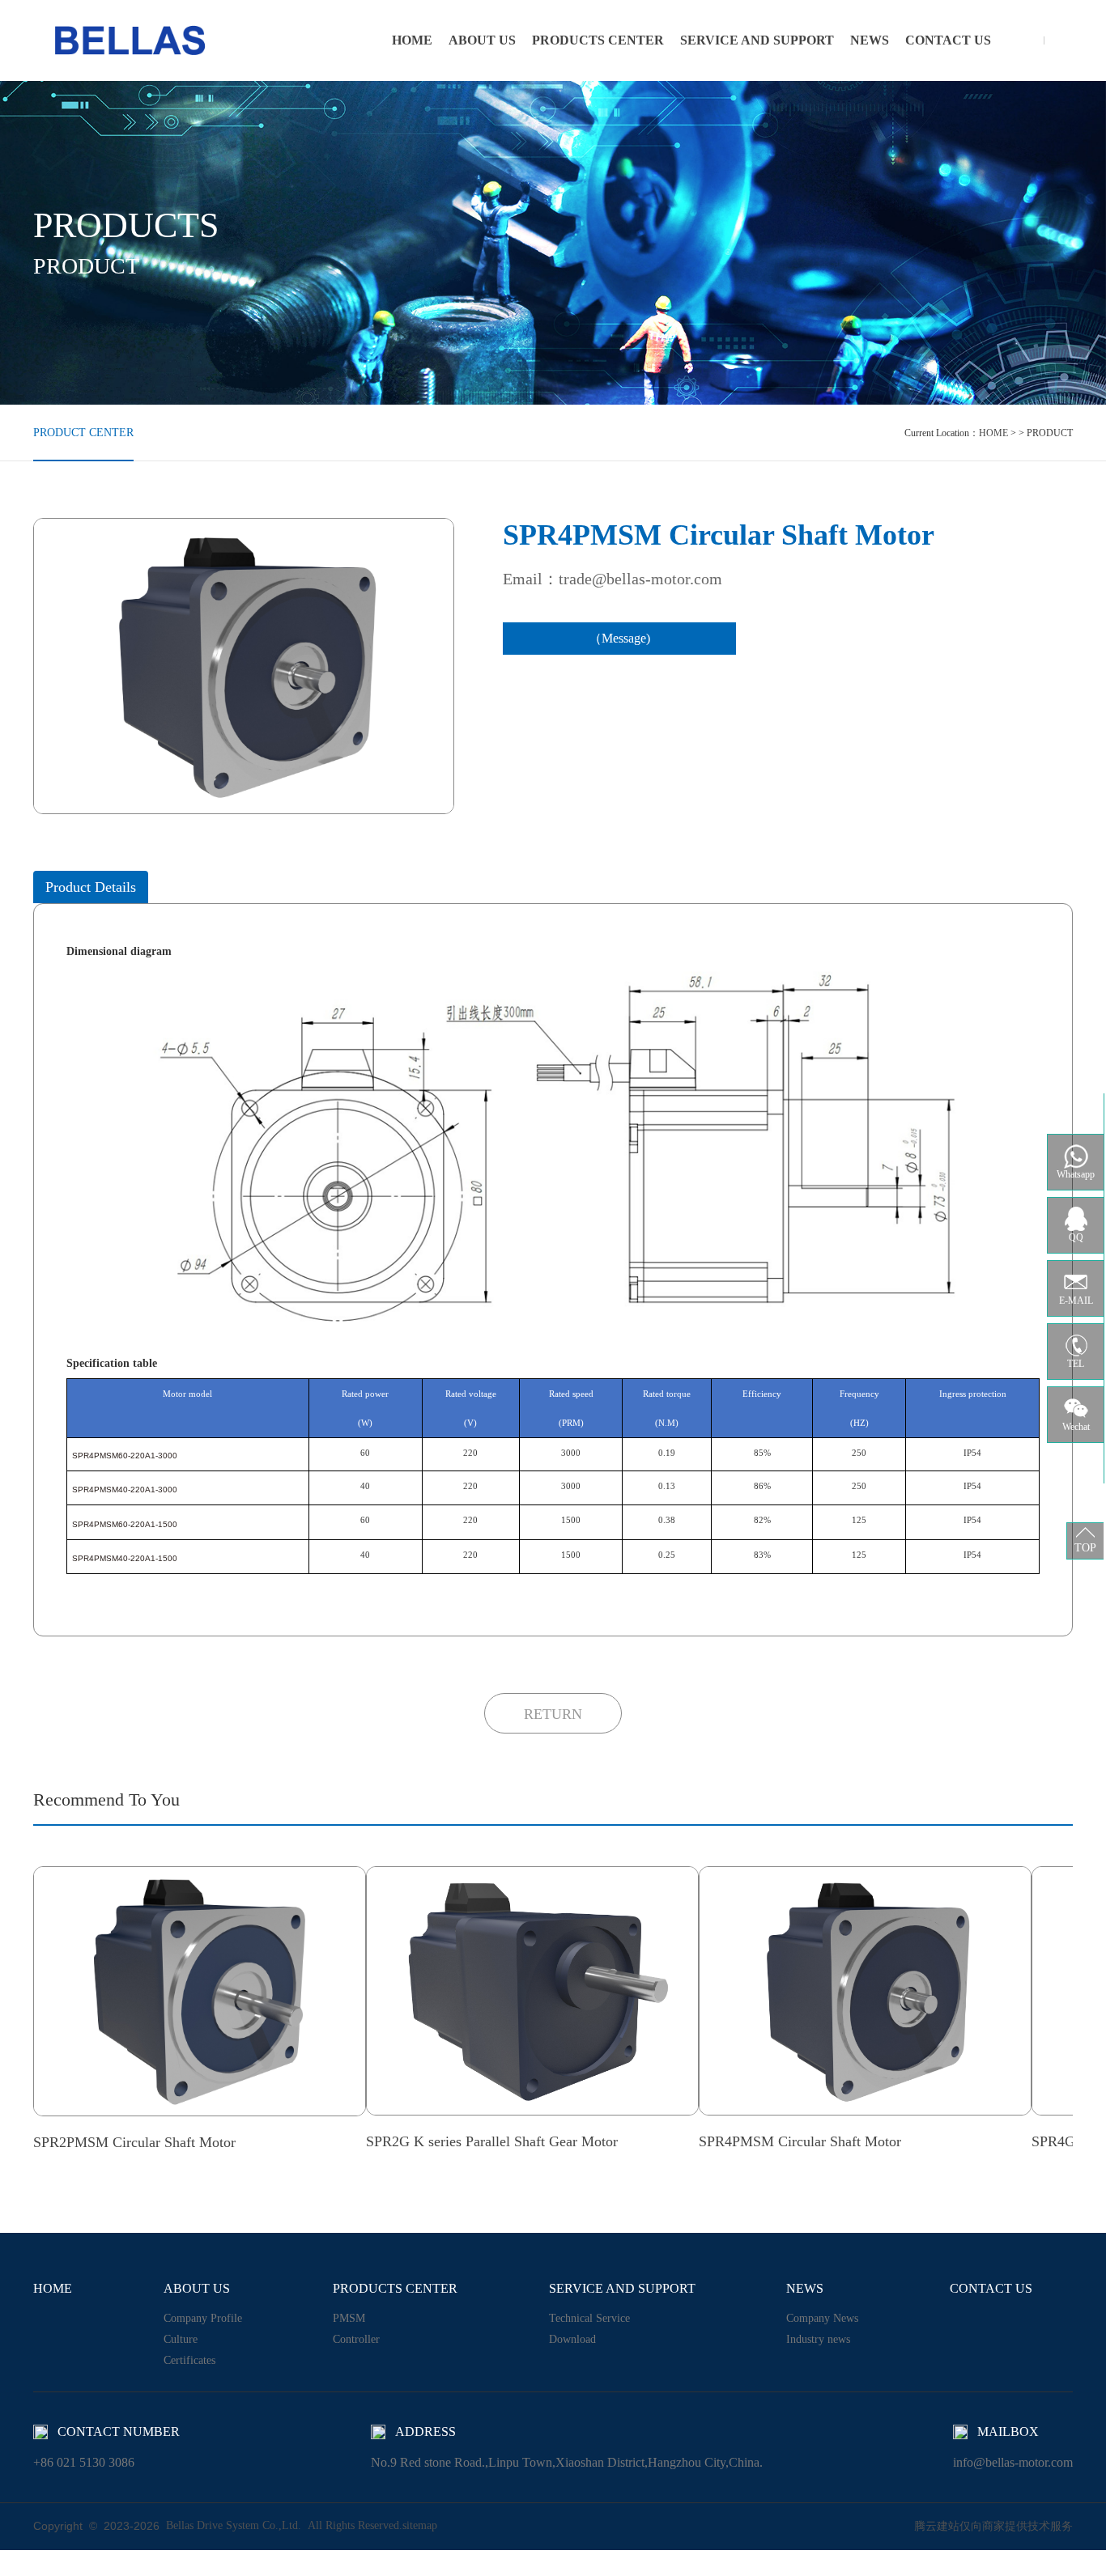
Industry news (818, 2339)
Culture (181, 2339)
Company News (822, 2318)
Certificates (189, 2360)
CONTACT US (948, 40)
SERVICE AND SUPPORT (757, 40)
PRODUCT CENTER (83, 433)
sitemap (420, 2525)
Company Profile (203, 2318)
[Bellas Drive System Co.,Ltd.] (130, 40)
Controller (356, 2339)
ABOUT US (482, 40)
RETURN (553, 1714)
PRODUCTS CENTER (598, 40)
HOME (412, 40)
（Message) (619, 638)
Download (572, 2339)
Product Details (91, 887)
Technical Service (589, 2318)
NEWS (870, 40)
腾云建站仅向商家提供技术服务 (993, 2526)
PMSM (349, 2318)
